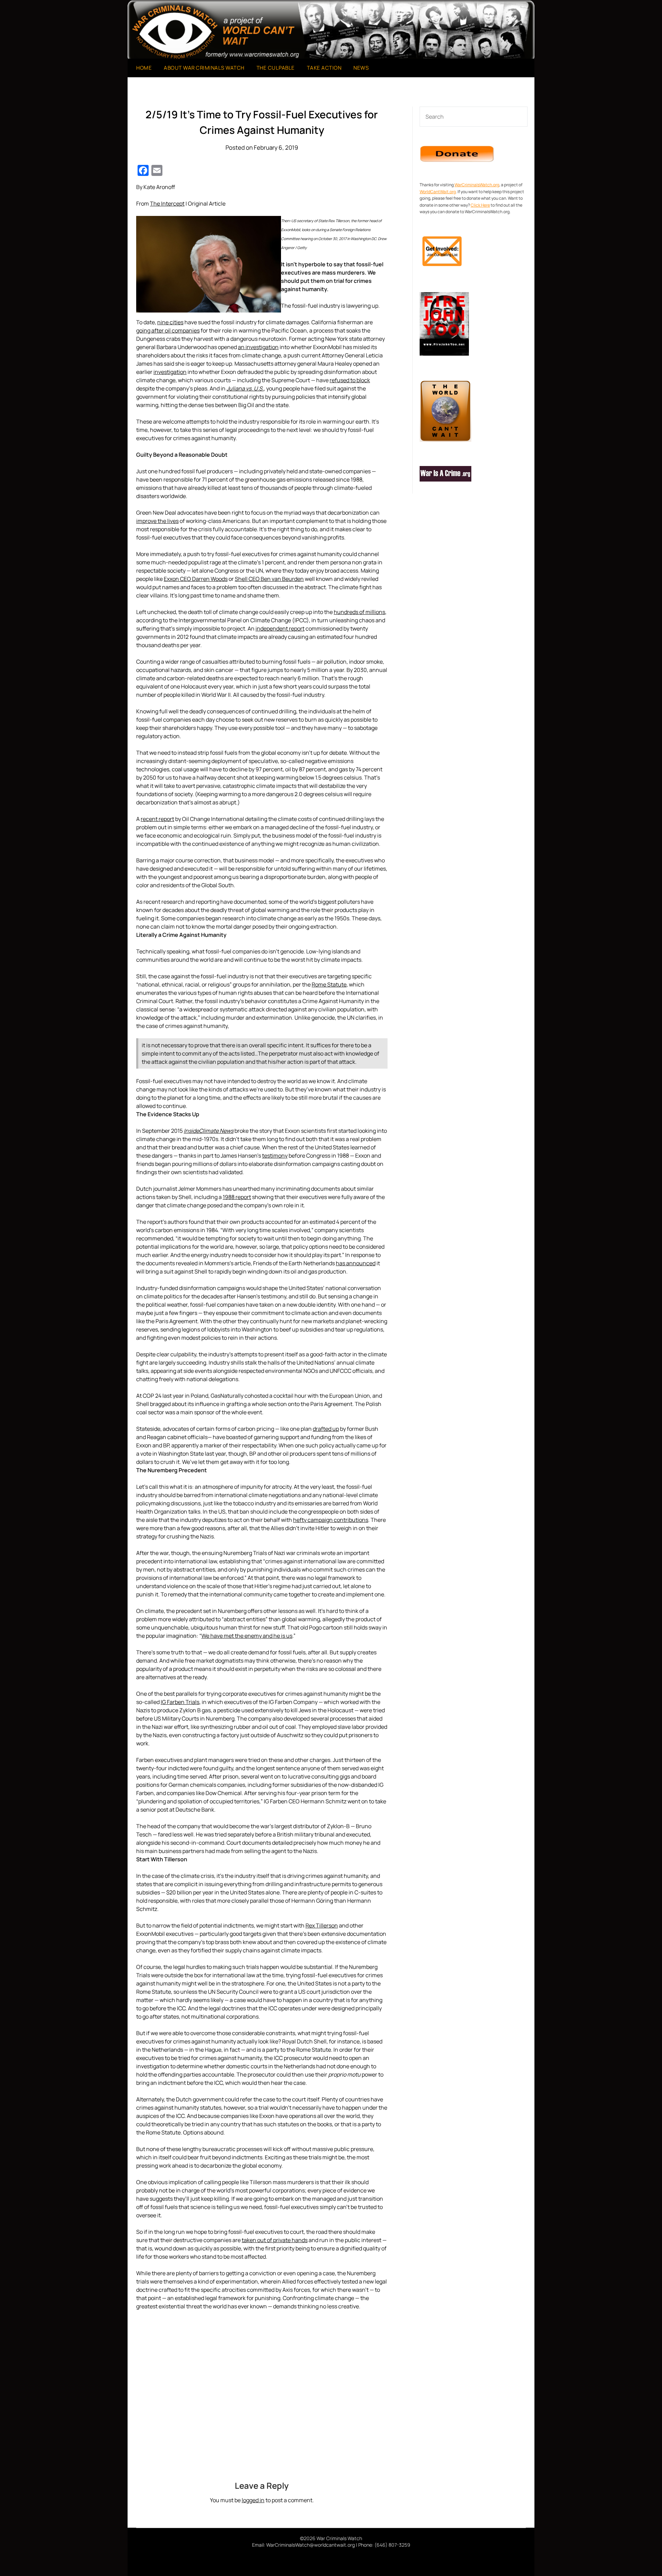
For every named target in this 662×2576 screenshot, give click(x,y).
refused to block (350, 380)
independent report (280, 628)
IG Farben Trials (180, 1702)
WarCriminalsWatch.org (477, 185)
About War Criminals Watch (204, 68)
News (361, 68)
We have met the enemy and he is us (247, 1636)
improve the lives (157, 521)
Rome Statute (329, 984)
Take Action (324, 68)
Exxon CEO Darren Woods (196, 579)
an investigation (258, 347)
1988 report (237, 1197)
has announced (356, 1263)
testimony (275, 1156)
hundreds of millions (359, 612)
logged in (253, 2500)
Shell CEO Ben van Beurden (269, 579)
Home (144, 68)
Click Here (480, 205)
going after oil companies (168, 330)
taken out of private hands (275, 2240)
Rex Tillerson (322, 1925)
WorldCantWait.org (438, 192)
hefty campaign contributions (331, 1520)
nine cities (170, 322)
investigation (170, 372)
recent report (157, 819)
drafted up (326, 1429)
